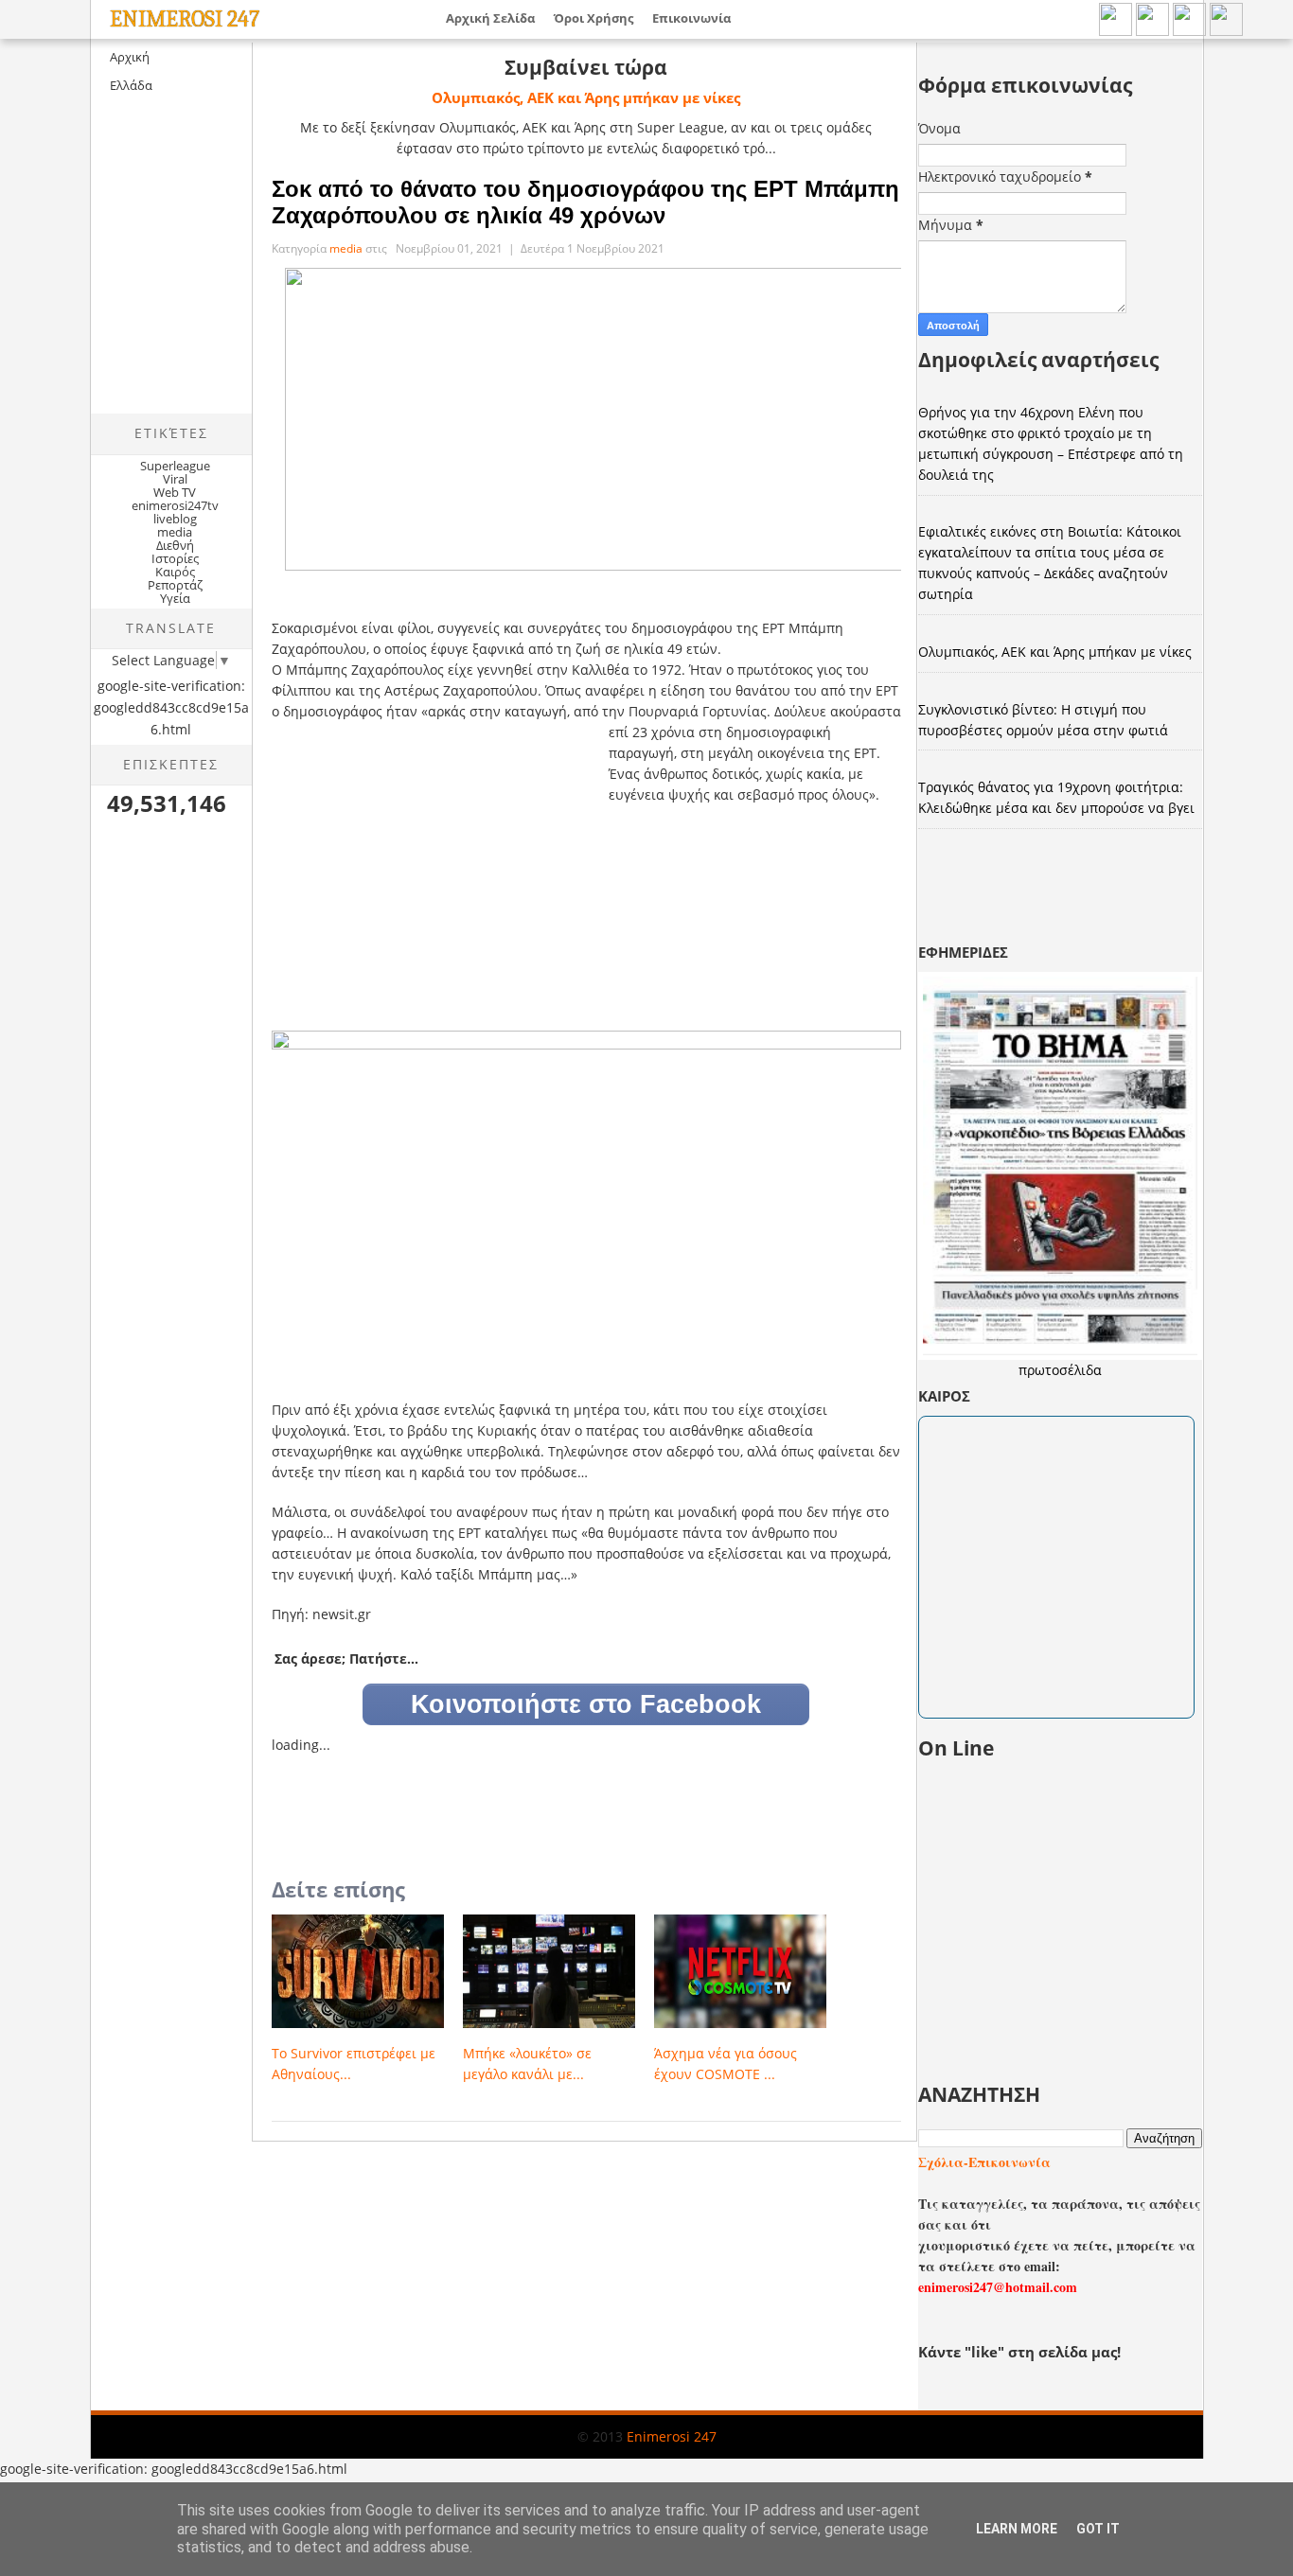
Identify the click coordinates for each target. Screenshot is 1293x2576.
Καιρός (175, 572)
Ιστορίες (175, 558)
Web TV (175, 492)
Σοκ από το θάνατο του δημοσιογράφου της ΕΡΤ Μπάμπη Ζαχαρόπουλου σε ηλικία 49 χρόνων (585, 202)
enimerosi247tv (175, 505)
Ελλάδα (131, 85)
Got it (1098, 2529)
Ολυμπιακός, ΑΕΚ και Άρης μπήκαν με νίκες (586, 97)
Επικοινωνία (691, 18)
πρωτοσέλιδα (1060, 1370)
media (175, 532)
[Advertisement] (250, 271)
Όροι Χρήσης (593, 18)
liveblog (175, 519)
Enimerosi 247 (185, 19)
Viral (175, 479)
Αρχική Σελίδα (490, 18)
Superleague (175, 466)
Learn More (1017, 2529)
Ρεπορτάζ (175, 585)
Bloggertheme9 (124, 2452)
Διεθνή (175, 545)
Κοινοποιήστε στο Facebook (586, 1704)
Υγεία (175, 598)
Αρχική (130, 57)
